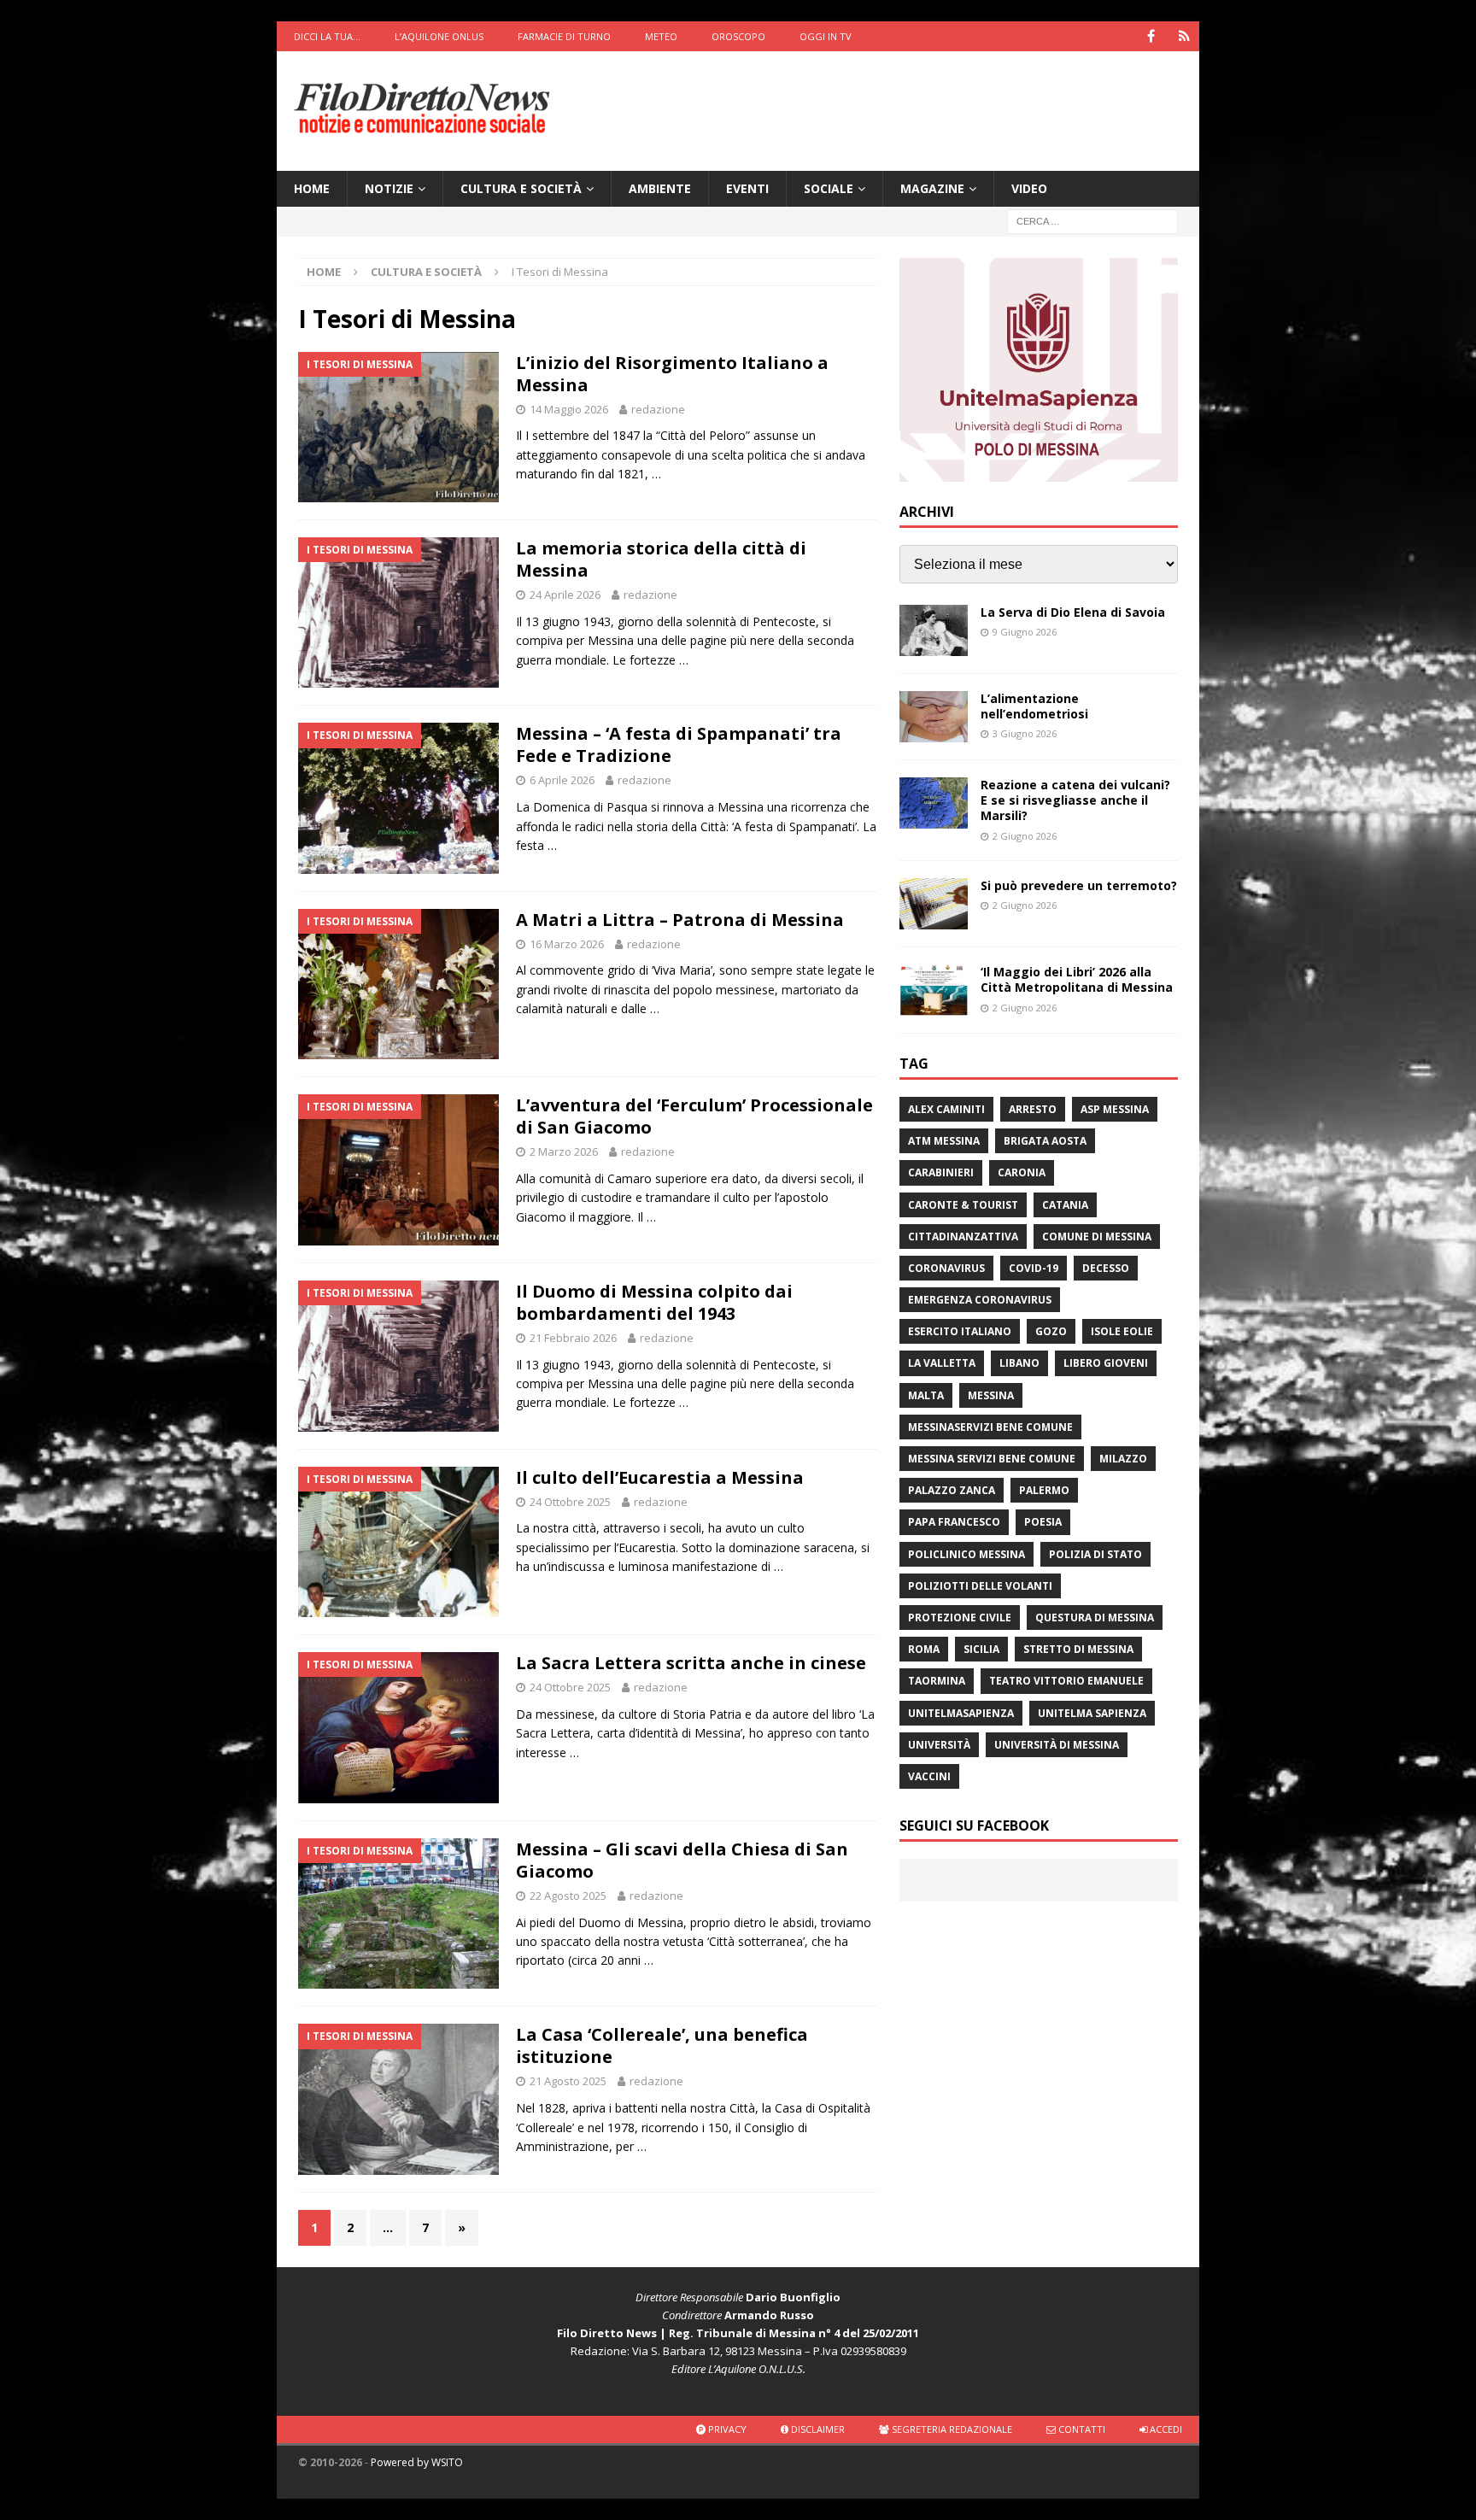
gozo (1051, 1331)
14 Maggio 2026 (569, 409)
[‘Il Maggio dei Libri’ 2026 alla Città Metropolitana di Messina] (934, 990)
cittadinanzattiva (963, 1237)
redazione (658, 409)
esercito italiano (960, 1331)
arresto (1033, 1109)
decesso (1106, 1268)
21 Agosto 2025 (568, 2081)
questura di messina (1095, 1617)
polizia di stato (1095, 1554)
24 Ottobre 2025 (570, 1502)
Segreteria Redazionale (951, 2429)
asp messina (1115, 1109)
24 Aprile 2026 (565, 595)
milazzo (1123, 1459)
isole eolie (1122, 1331)
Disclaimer (817, 2429)
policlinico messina (966, 1554)
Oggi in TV (826, 36)
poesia (1043, 1522)
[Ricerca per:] (1092, 221)
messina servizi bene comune (992, 1459)
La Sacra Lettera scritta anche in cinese (691, 1663)
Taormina (937, 1681)
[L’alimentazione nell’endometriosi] (934, 717)
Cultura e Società (521, 188)
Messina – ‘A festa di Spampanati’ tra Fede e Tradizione (679, 744)
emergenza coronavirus (980, 1300)
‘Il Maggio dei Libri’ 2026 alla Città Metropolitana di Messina (1077, 979)
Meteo (661, 36)
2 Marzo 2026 (564, 1152)
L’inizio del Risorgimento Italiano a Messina (672, 374)
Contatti (1081, 2429)
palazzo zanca (952, 1490)
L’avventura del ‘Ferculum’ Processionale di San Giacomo (694, 1116)
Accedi (1165, 2429)
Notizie (389, 188)
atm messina (944, 1141)
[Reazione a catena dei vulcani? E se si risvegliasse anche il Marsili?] (934, 803)
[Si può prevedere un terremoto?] (934, 904)
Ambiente (660, 188)
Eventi (747, 188)
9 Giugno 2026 (1025, 632)
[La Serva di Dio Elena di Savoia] (934, 630)
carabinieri (941, 1172)
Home (312, 188)
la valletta (942, 1363)
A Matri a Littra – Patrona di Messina (680, 920)
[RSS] (1184, 36)
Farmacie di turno (564, 36)
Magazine (932, 188)
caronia (1022, 1172)
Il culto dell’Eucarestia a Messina (660, 1477)
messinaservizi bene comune (990, 1427)
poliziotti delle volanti (980, 1586)
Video (1029, 188)
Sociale (829, 188)
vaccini (929, 1776)
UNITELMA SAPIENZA (1092, 1713)
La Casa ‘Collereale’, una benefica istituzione (662, 2045)
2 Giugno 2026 (1025, 836)
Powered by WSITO (417, 2462)
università (939, 1745)
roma (924, 1649)
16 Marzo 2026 (567, 944)
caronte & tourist (963, 1205)
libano (1019, 1363)
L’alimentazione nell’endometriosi (1034, 706)
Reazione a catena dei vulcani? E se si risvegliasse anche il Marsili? (1075, 800)
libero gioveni (1106, 1363)
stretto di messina (1078, 1649)
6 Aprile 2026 (562, 780)
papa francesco (954, 1522)
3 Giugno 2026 (1025, 733)
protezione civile (960, 1617)
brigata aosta (1045, 1141)
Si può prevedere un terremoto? (1079, 885)
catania (1065, 1205)
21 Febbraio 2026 (573, 1338)
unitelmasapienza (961, 1713)
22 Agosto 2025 (568, 1896)
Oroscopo (738, 36)
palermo (1044, 1490)
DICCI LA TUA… (327, 36)
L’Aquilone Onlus (439, 36)
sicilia (981, 1649)
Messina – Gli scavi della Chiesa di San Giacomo (682, 1860)
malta (926, 1395)
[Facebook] (1151, 36)
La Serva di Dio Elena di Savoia (1073, 612)
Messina (991, 1395)
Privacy (726, 2429)
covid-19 (1034, 1268)
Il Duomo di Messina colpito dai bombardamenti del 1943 (654, 1302)
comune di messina (1097, 1237)
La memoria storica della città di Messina (661, 559)
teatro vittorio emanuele (1066, 1681)
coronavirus (946, 1268)
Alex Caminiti (946, 1109)
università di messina (1057, 1745)
